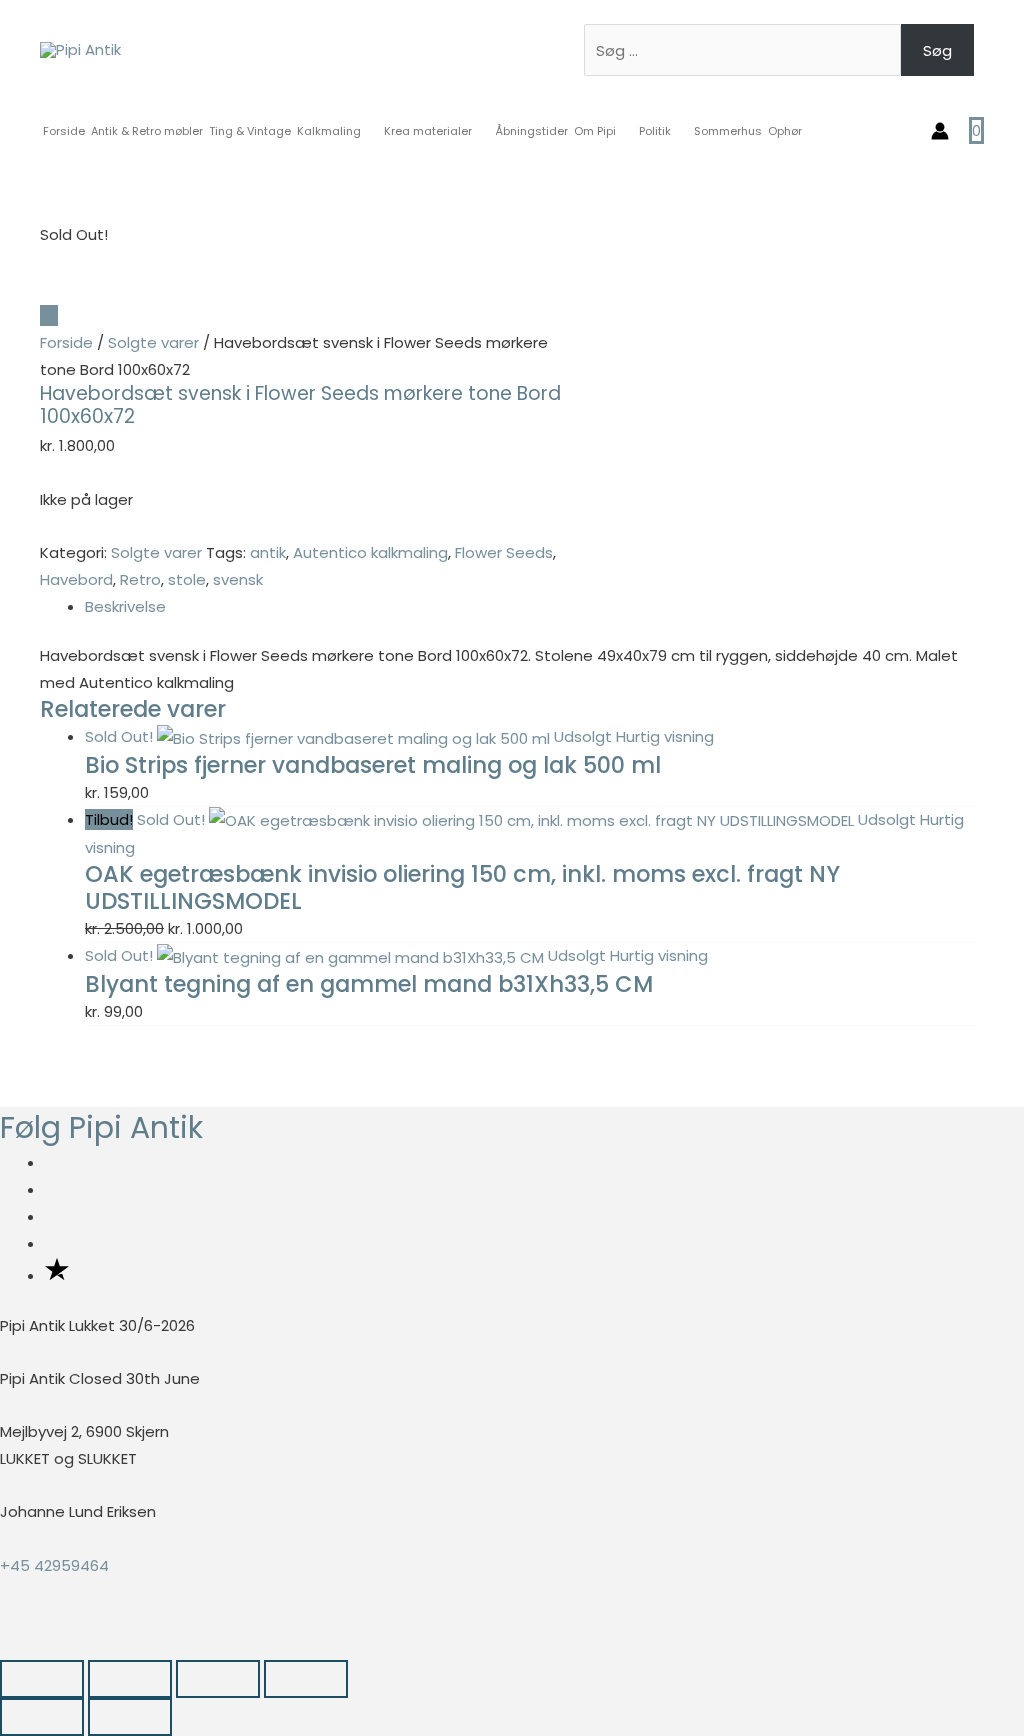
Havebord (76, 579)
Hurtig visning (665, 736)
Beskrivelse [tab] (125, 606)
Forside (66, 342)
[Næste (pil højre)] (130, 1717)
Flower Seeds (504, 552)
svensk (238, 579)
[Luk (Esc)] (306, 1679)
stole (187, 579)
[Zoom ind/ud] (42, 1679)
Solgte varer (153, 342)
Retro (140, 579)
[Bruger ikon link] (940, 131)
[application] (369, 131)
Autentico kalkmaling (370, 552)
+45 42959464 (54, 1565)
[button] (6, 1645)
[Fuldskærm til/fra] (130, 1679)
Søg (937, 50)
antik (268, 552)
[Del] (218, 1679)
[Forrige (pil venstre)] (42, 1717)
